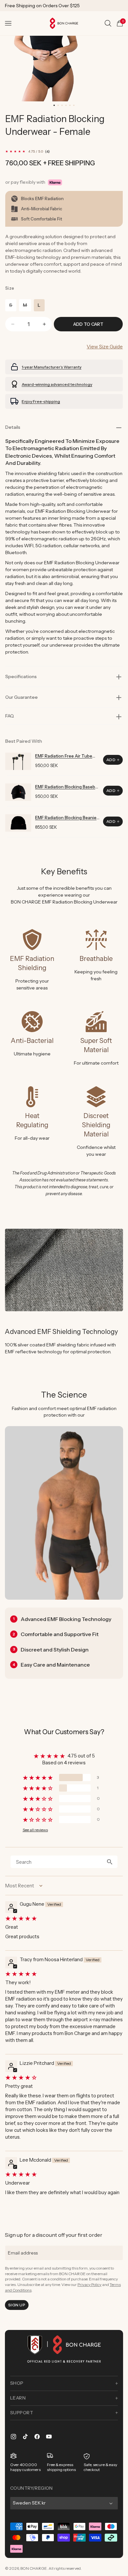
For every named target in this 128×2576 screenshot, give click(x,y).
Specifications (21, 676)
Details (13, 427)
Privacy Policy (89, 2285)
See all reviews (35, 1830)
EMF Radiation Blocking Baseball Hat (67, 787)
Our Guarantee (21, 697)
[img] (63, 1918)
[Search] (108, 23)
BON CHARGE (34, 2568)
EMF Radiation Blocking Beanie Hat (66, 818)
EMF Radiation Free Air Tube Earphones (64, 756)
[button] (8, 23)
